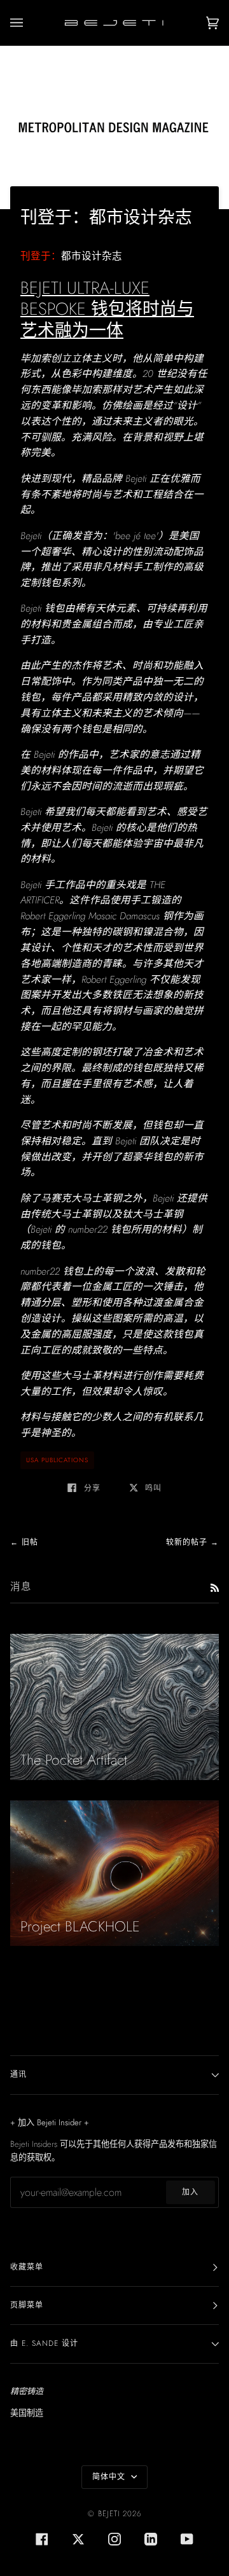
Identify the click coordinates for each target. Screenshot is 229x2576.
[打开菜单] (29, 23)
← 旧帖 (24, 1542)
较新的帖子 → (192, 1542)
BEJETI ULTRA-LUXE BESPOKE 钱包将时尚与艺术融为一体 (107, 309)
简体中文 (110, 2477)
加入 (190, 2192)
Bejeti (109, 2514)
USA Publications (57, 1460)
